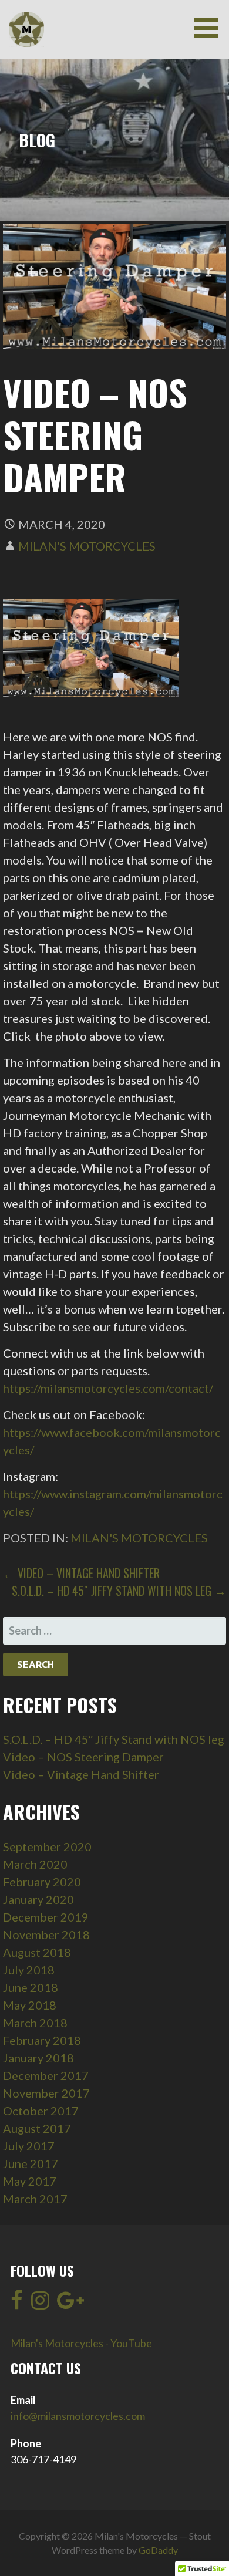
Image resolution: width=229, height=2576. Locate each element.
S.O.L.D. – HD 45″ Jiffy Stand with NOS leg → (119, 1591)
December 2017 (46, 2075)
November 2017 (46, 2093)
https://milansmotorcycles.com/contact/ (108, 1388)
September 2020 (47, 1846)
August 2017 (37, 2128)
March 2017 (35, 2199)
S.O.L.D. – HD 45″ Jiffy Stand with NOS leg (114, 1739)
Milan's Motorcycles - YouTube (81, 2343)
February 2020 (42, 1882)
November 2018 (46, 1934)
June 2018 (31, 1987)
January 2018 (38, 2058)
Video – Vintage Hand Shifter (81, 1774)
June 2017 (31, 2163)
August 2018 (37, 1952)
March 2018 (35, 2023)
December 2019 (46, 1917)
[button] (210, 28)
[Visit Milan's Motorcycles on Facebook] (17, 2304)
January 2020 (38, 1899)
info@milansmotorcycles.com (78, 2416)
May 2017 (30, 2181)
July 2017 (29, 2146)
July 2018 (29, 1970)
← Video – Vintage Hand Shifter (81, 1573)
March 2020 (35, 1864)
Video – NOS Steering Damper (83, 1757)
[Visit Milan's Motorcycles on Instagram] (40, 2304)
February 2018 (42, 2040)
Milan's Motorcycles (87, 546)
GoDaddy (158, 2550)
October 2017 (41, 2111)
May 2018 (30, 2005)
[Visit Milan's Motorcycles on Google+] (70, 2304)
